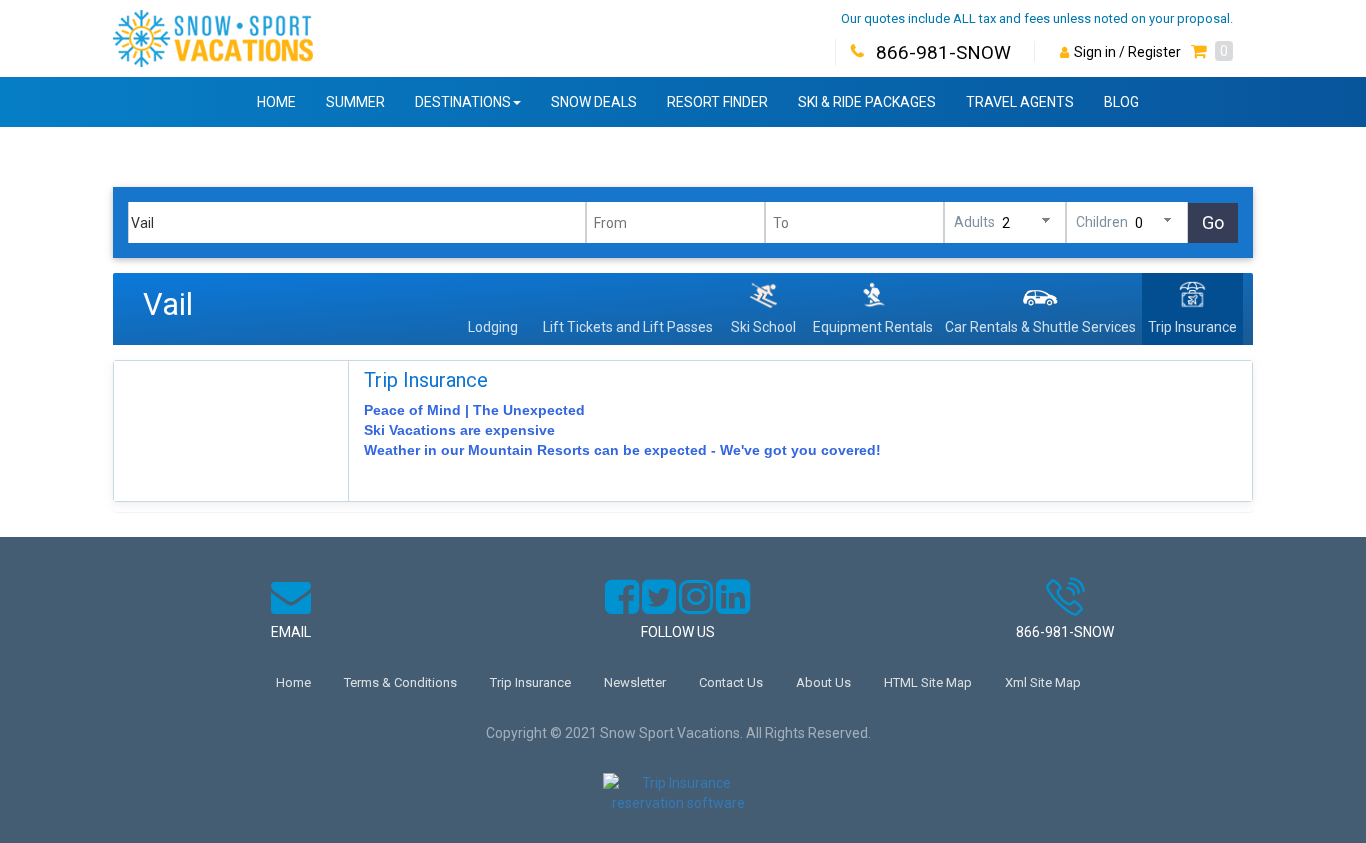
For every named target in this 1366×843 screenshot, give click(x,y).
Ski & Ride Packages (867, 102)
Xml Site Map (1043, 682)
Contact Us (731, 682)
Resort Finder (717, 102)
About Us (823, 682)
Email (291, 632)
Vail (168, 304)
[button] (1212, 52)
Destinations (463, 102)
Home (276, 102)
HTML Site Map (928, 682)
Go (1213, 222)
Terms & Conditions (400, 682)
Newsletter (635, 682)
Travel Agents (1020, 102)
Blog (1121, 102)
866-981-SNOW (943, 52)
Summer (355, 102)
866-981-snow (1065, 632)
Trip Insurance (426, 380)
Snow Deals (594, 102)
